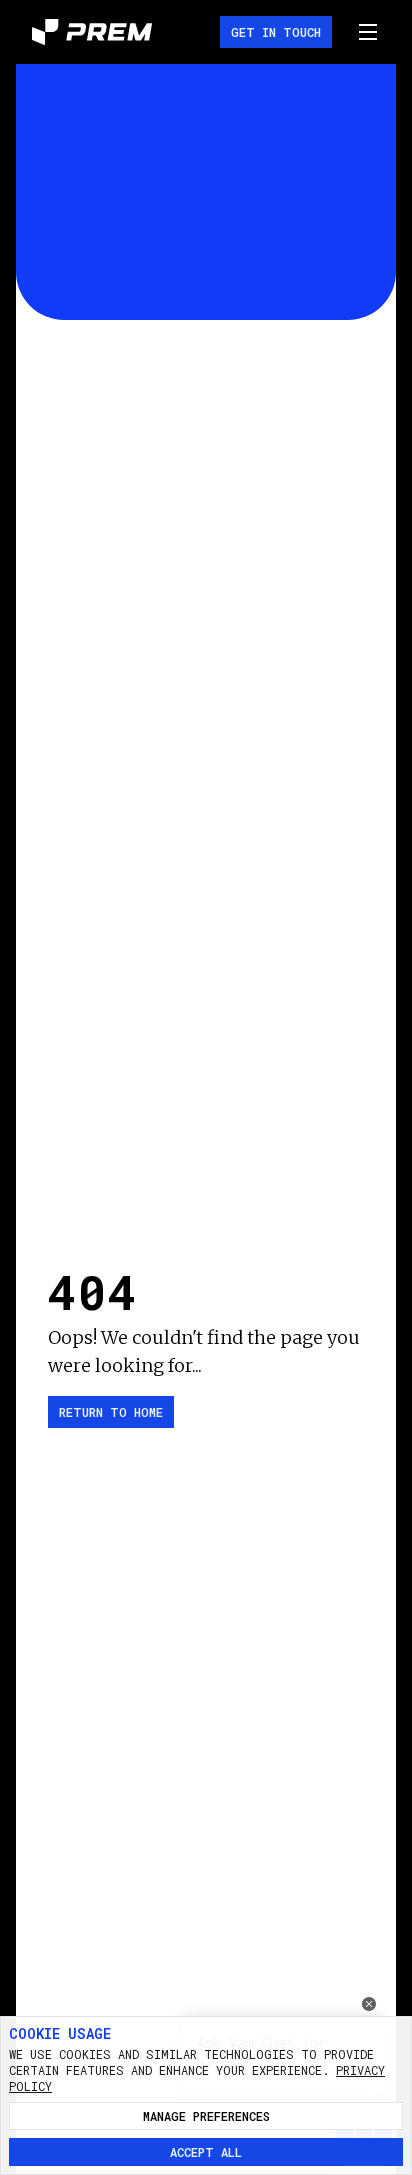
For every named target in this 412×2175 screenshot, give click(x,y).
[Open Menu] (368, 32)
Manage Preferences (206, 2116)
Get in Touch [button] (276, 32)
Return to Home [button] (111, 1412)
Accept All (206, 2152)
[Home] (92, 32)
